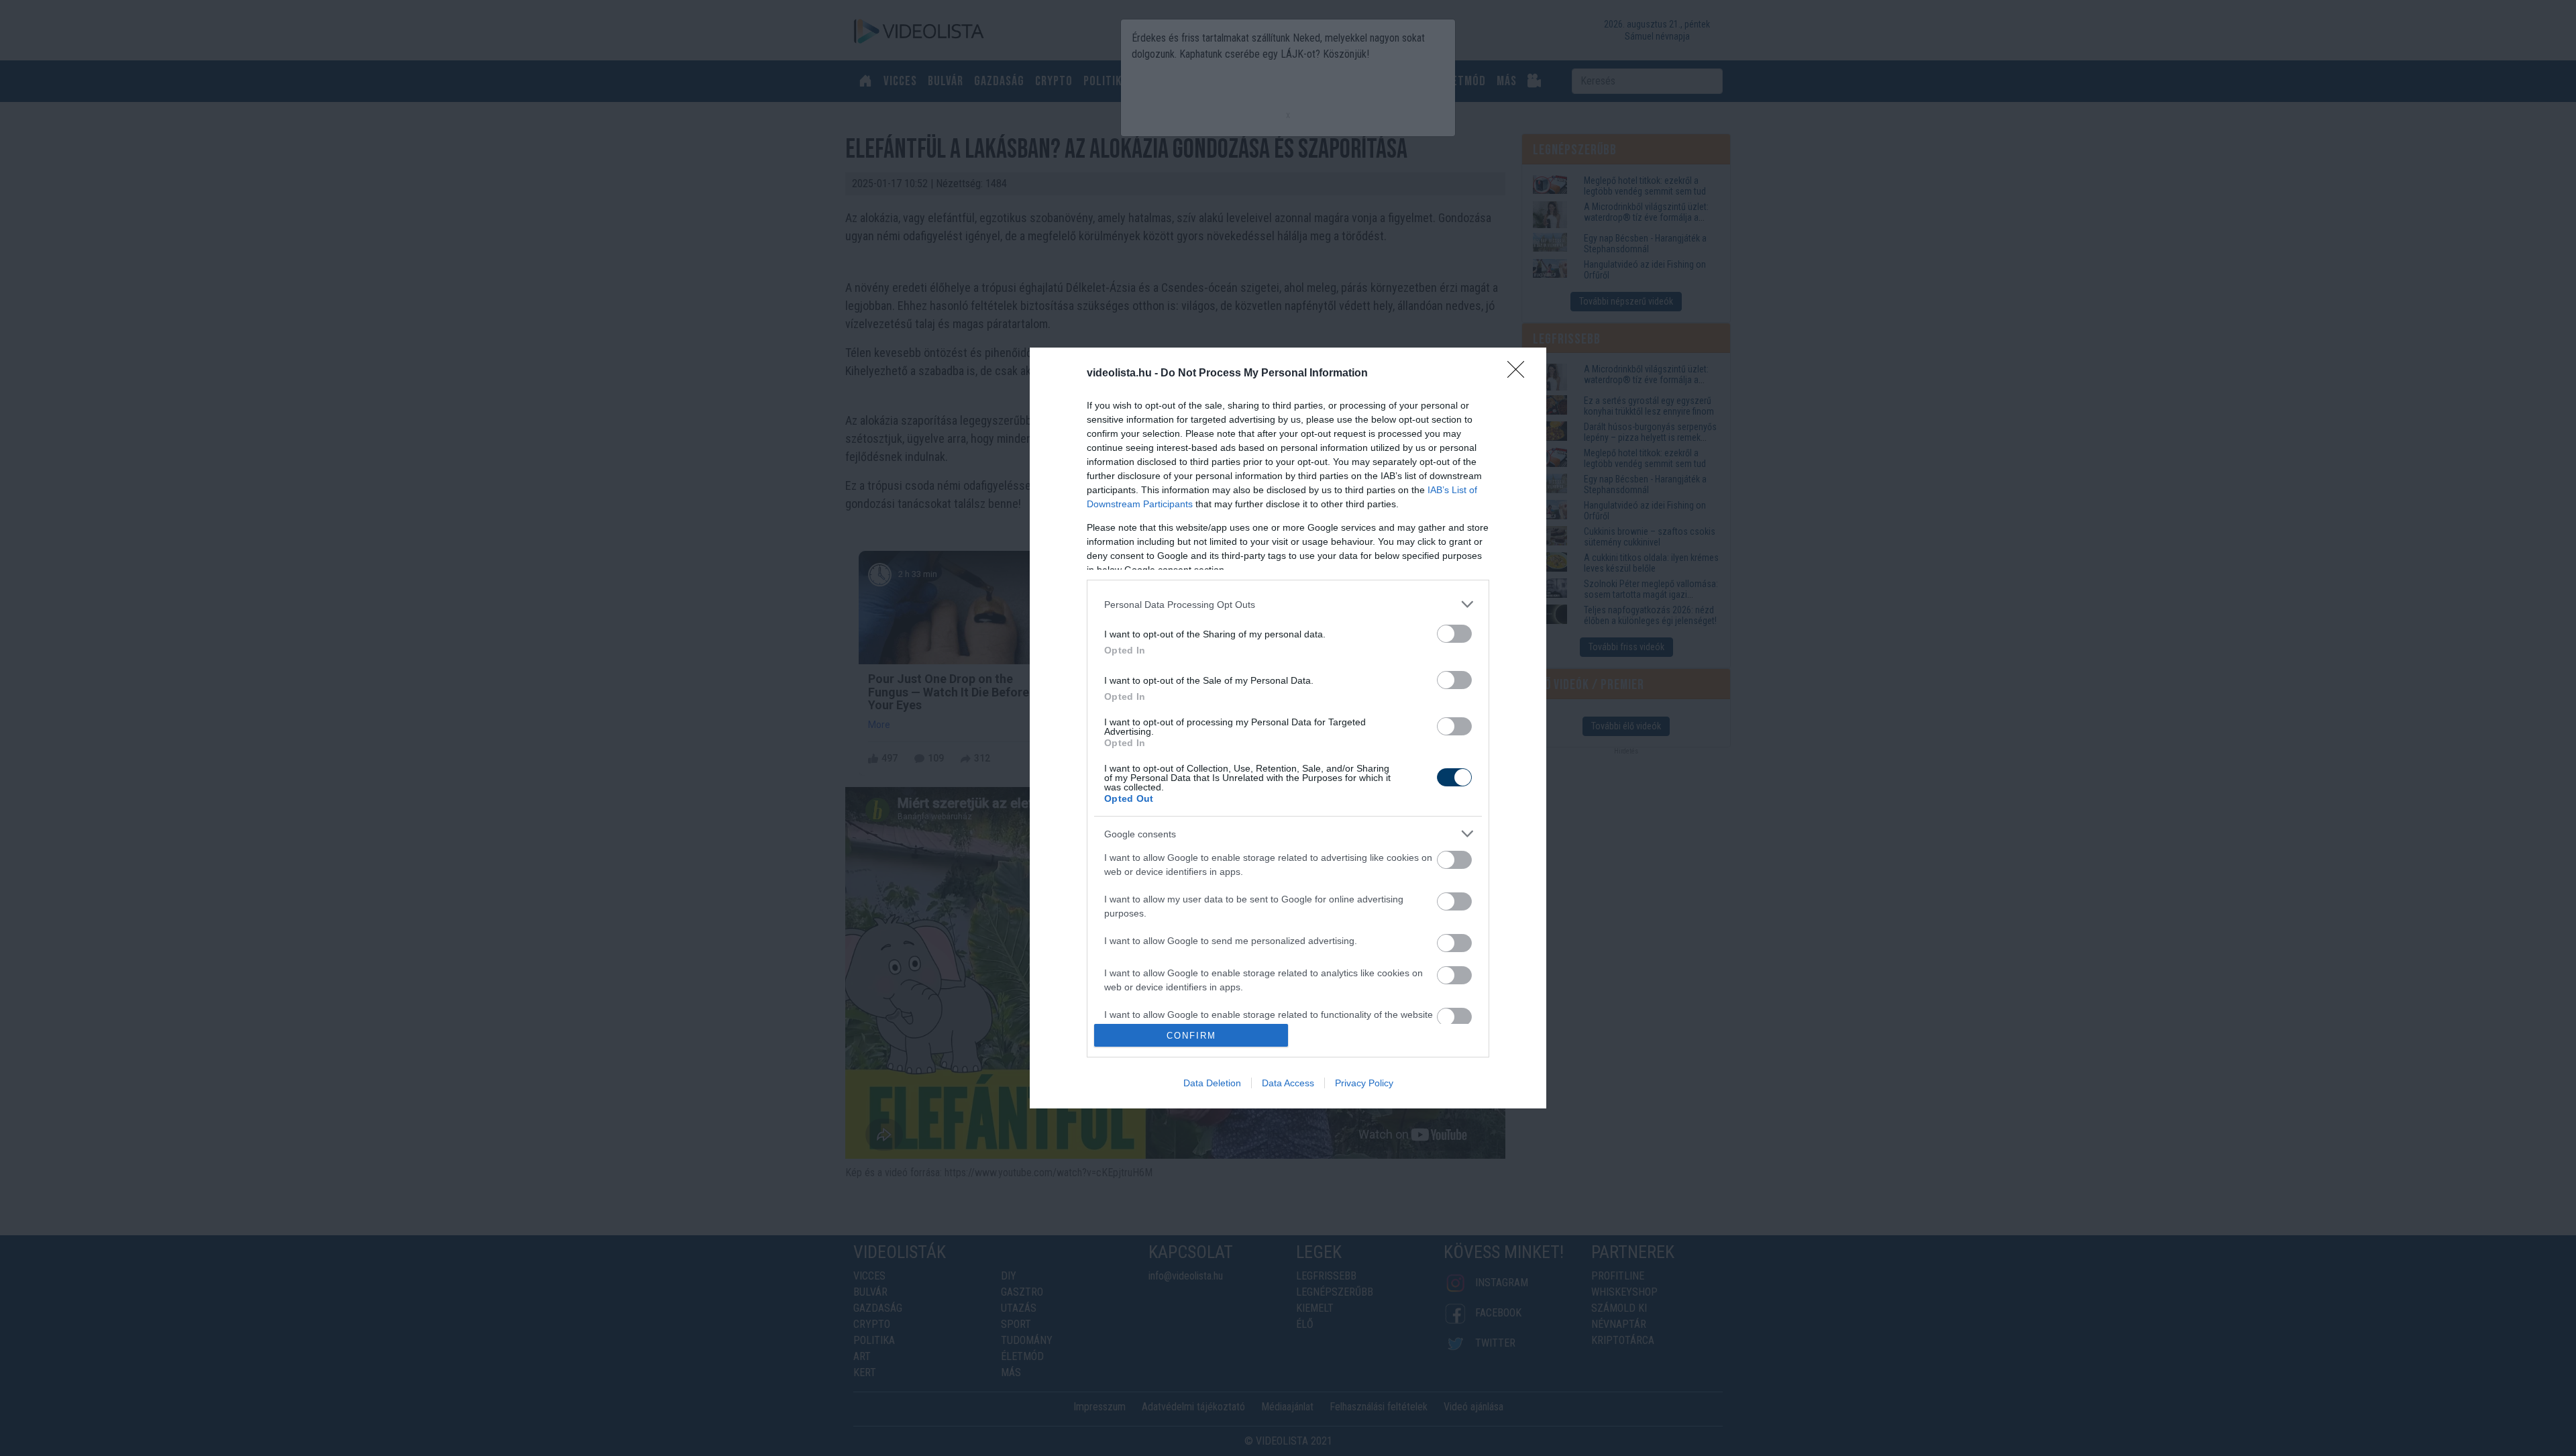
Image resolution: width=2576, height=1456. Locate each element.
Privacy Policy (1364, 1083)
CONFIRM (1191, 1036)
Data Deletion (1212, 1083)
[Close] (1520, 374)
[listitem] (1288, 604)
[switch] (1454, 634)
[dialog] (1288, 728)
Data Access (1288, 1083)
